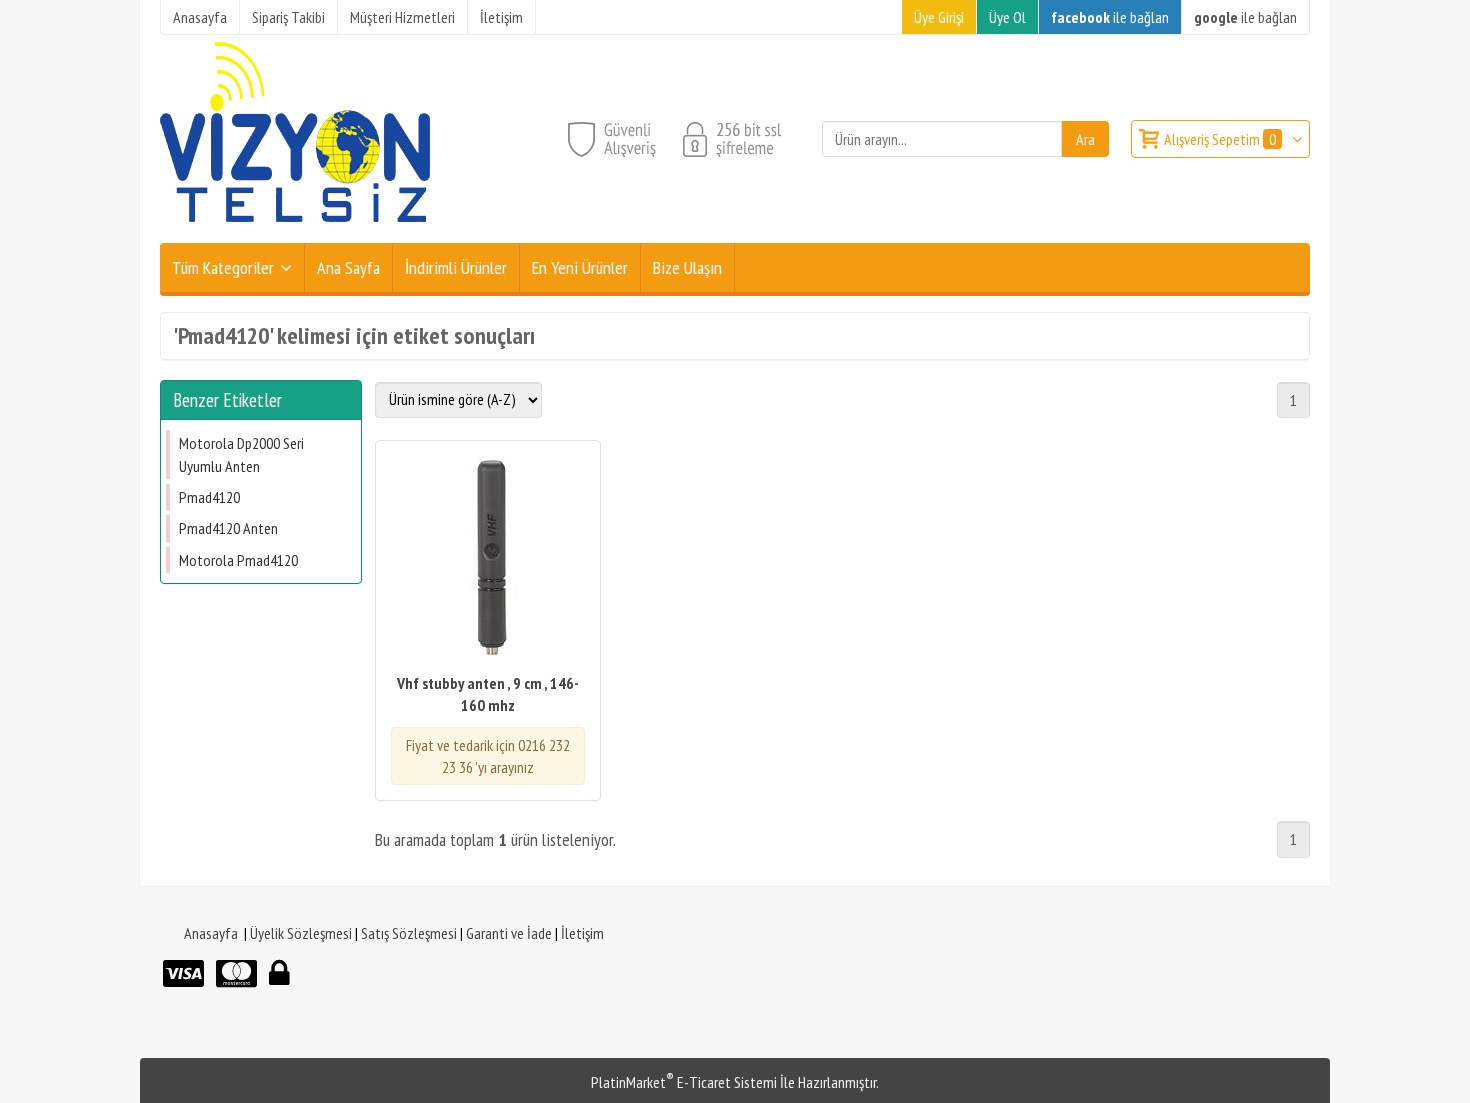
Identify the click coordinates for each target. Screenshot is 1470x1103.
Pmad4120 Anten (228, 528)
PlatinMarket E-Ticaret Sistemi (684, 1082)
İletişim (582, 933)
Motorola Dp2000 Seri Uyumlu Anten (241, 454)
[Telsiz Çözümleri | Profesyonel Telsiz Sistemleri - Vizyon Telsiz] (295, 231)
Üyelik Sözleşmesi (301, 933)
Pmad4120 (209, 497)
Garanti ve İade (509, 933)
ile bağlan (1110, 17)
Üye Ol (1007, 17)
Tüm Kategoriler (223, 267)
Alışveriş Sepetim (1220, 139)
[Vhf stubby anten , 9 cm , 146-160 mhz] (488, 558)
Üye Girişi (939, 17)
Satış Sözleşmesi (409, 933)
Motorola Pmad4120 (238, 560)
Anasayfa (211, 933)
